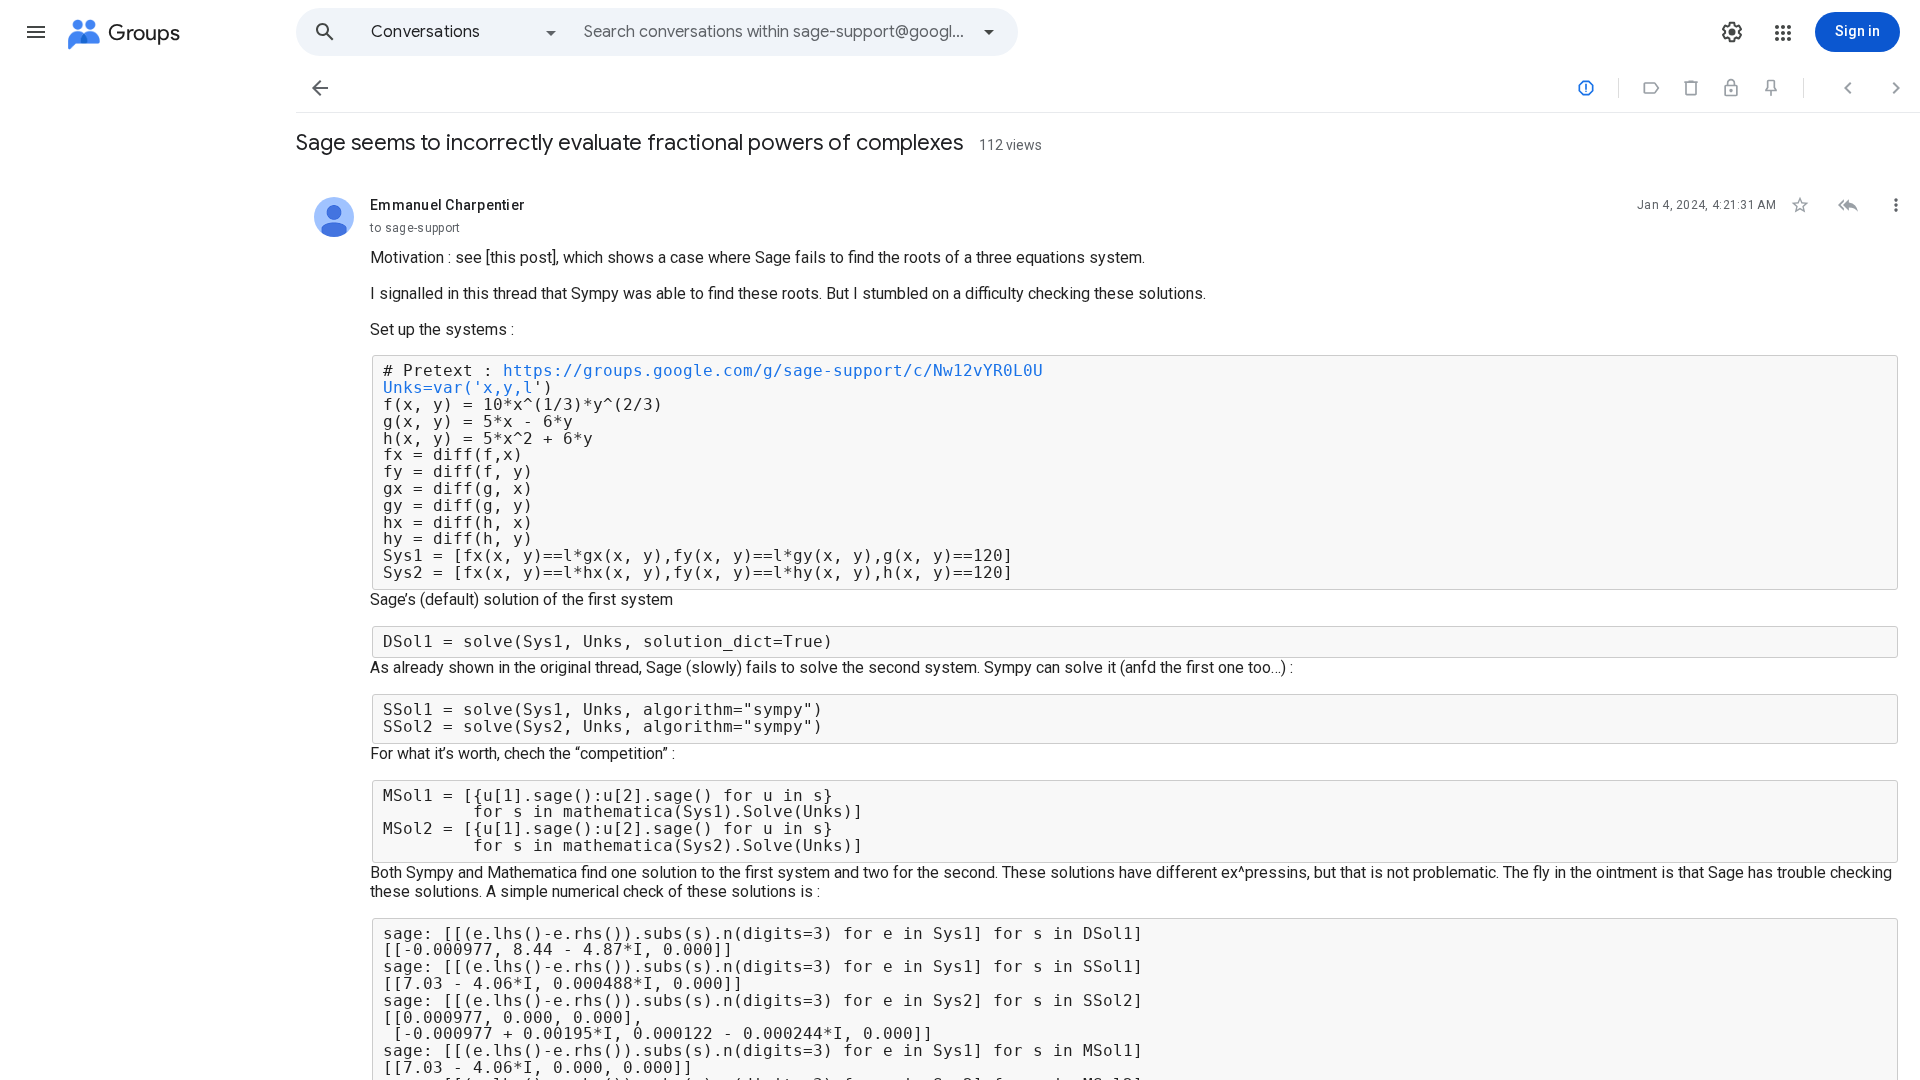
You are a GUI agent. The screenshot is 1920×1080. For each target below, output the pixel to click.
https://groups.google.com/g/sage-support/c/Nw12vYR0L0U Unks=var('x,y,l (713, 379)
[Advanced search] (989, 32)
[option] (465, 32)
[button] (36, 32)
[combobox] (776, 32)
